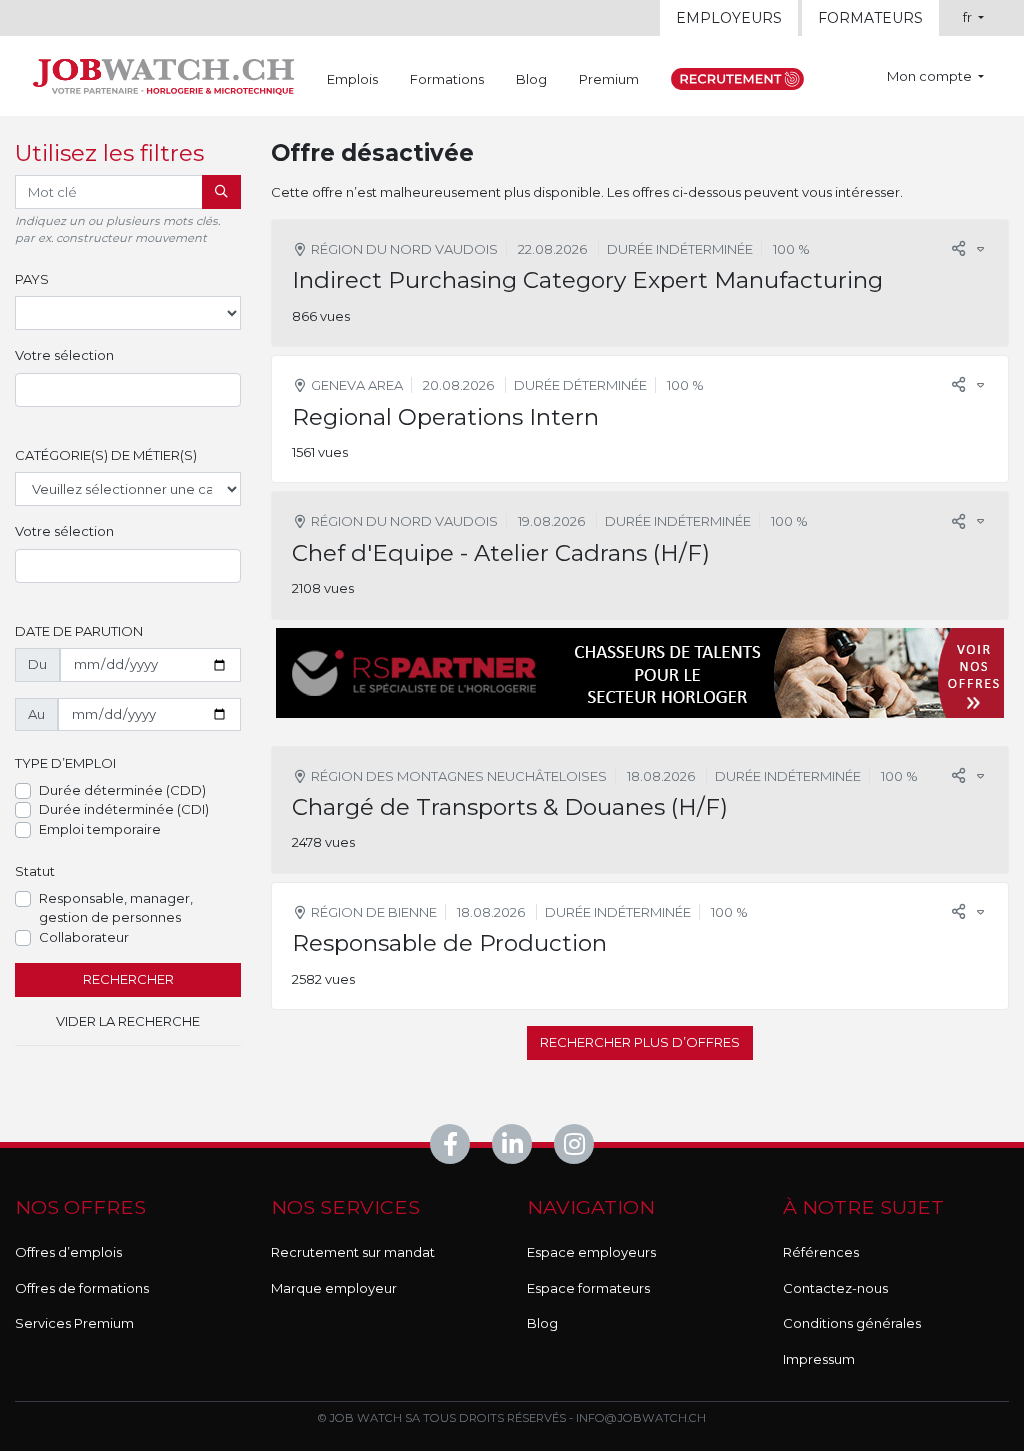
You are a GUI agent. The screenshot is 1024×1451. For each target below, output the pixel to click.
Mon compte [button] (931, 76)
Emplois (352, 79)
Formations (447, 79)
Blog (531, 79)
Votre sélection (64, 355)
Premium (609, 79)
